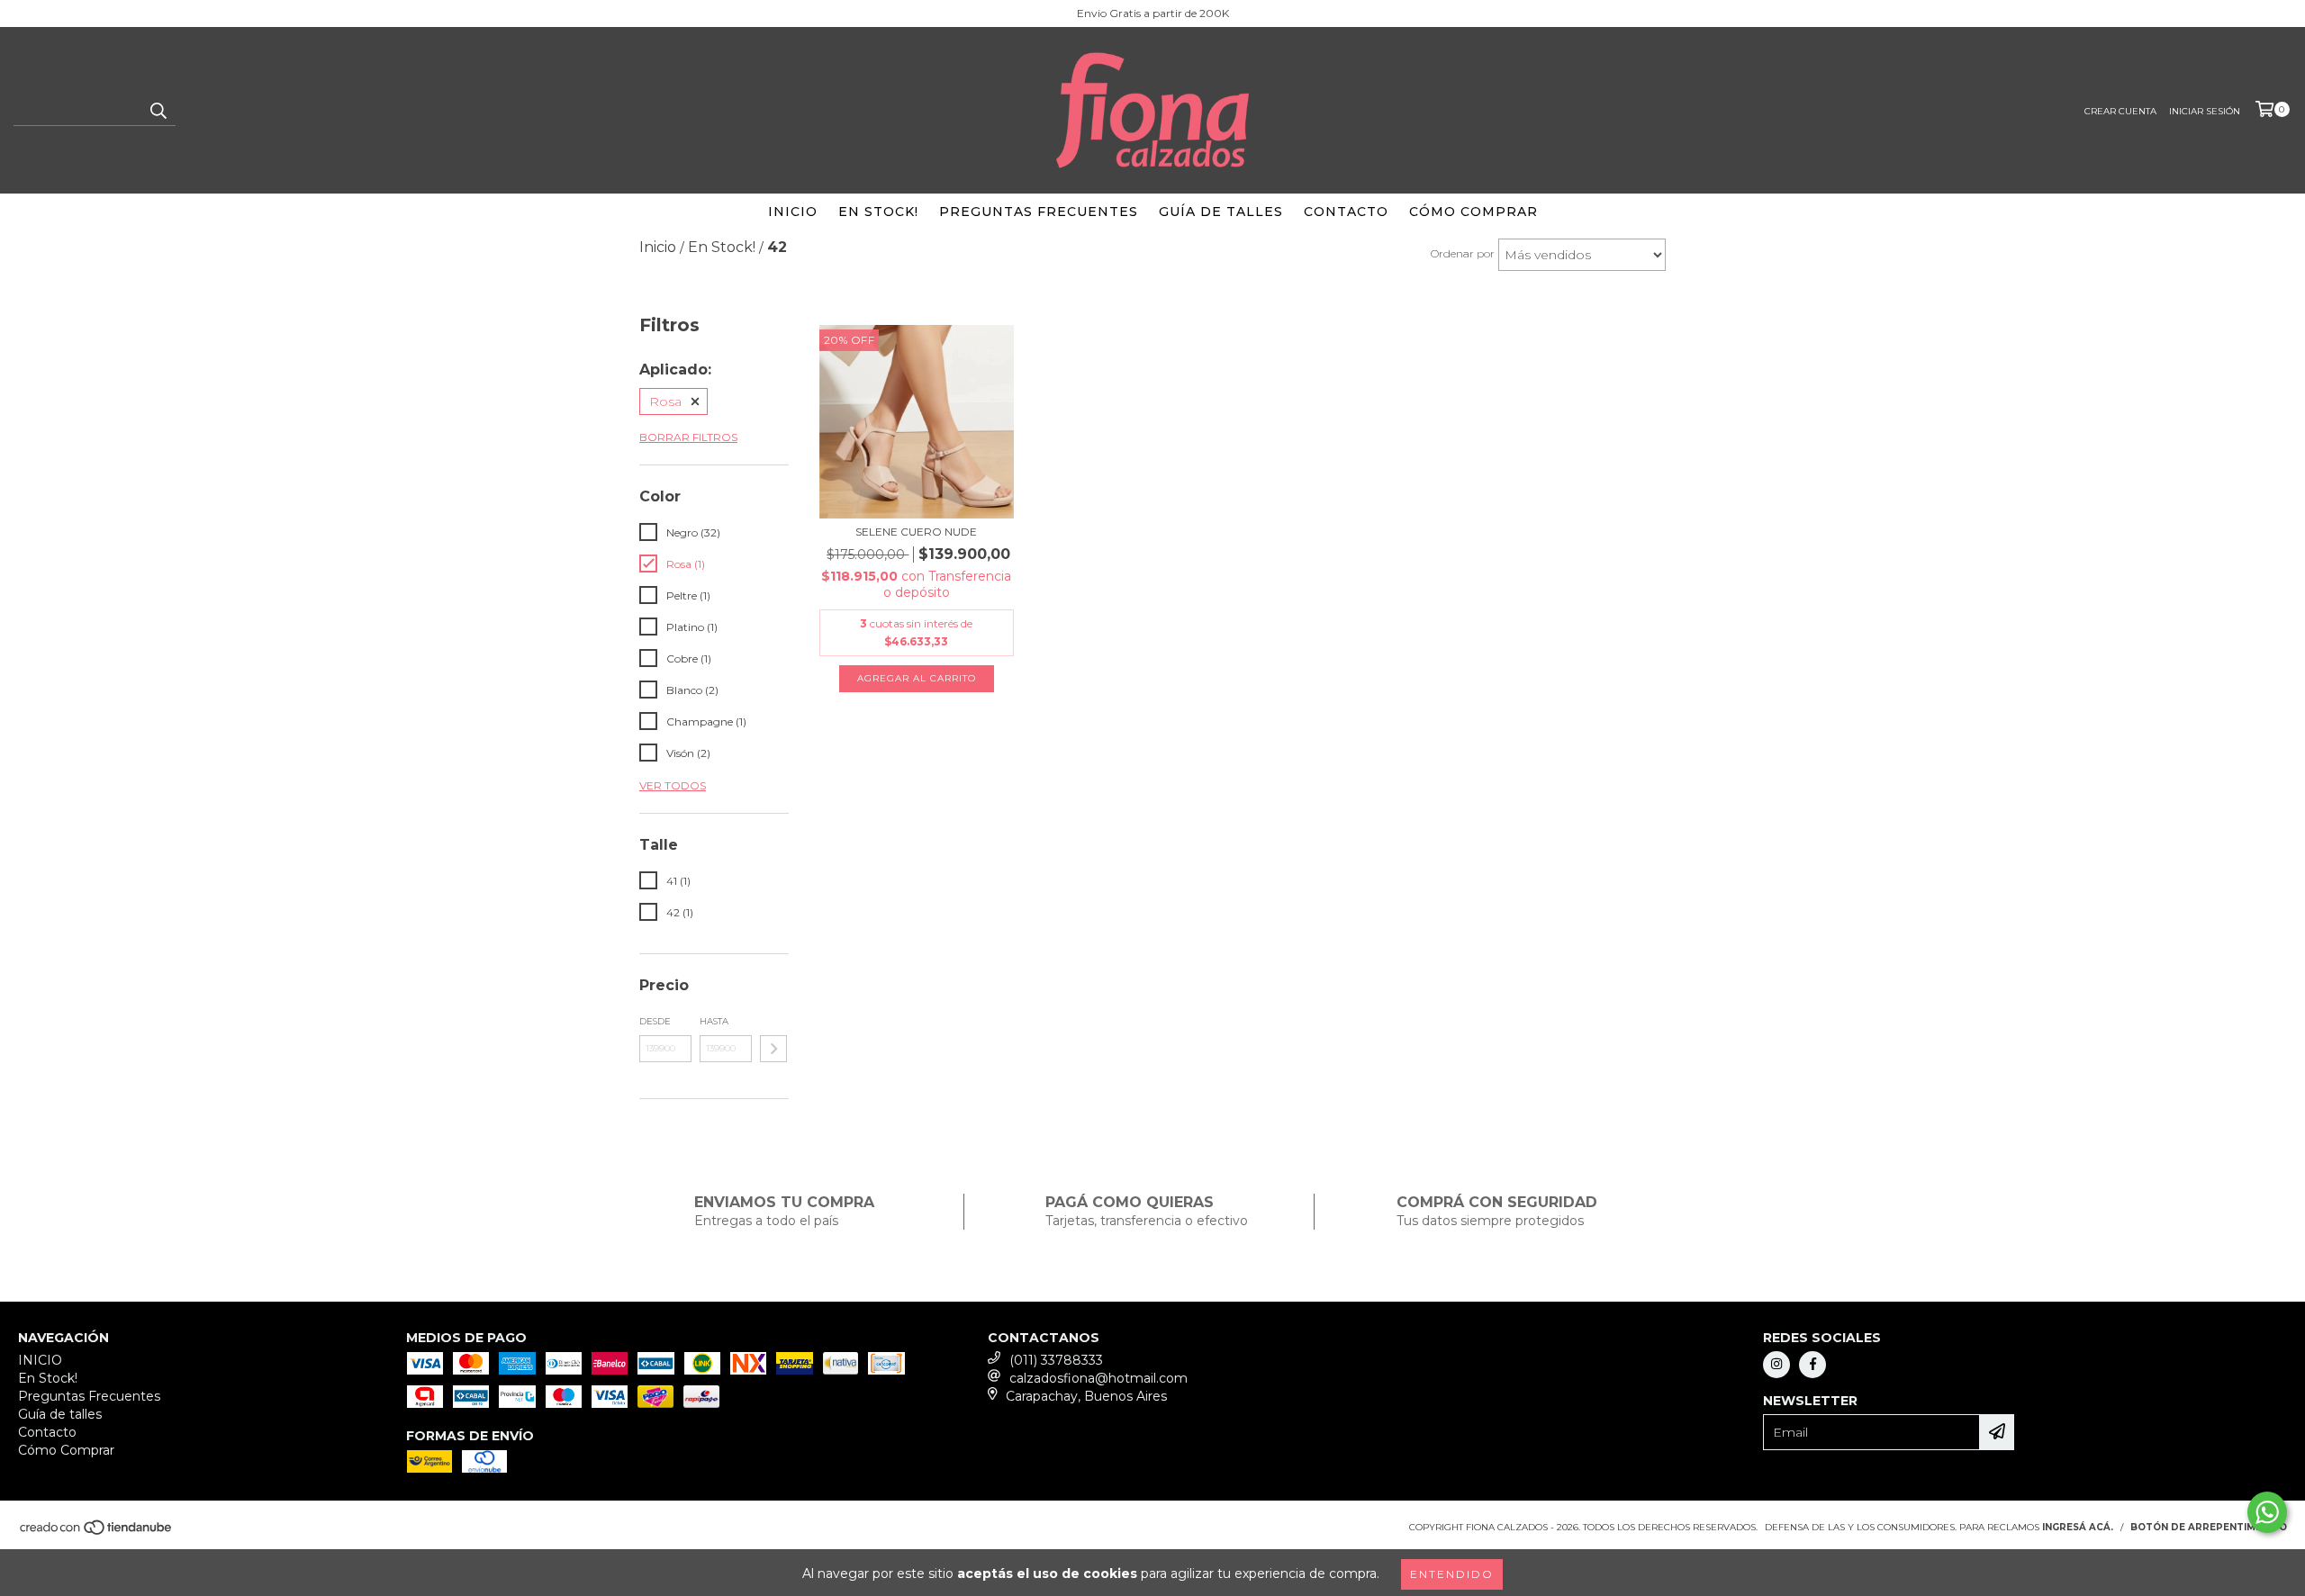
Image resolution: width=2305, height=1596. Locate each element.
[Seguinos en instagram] (1776, 1365)
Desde (655, 1021)
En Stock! (878, 212)
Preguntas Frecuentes (1039, 212)
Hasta (714, 1021)
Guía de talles (1221, 212)
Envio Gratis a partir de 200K (1153, 13)
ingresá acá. (2078, 1527)
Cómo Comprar (1473, 212)
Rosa (665, 401)
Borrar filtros (688, 437)
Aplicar (773, 1049)
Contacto (1346, 212)
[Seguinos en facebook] (1812, 1365)
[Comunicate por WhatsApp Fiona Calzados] (2267, 1512)
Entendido (1452, 1574)
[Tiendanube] (97, 1533)
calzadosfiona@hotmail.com (1098, 1378)
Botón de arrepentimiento (2209, 1527)
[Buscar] (158, 110)
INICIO (793, 212)
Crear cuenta (2120, 111)
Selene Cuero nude (916, 532)
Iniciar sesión (2205, 111)
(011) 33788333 (1056, 1360)
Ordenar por (1463, 253)
